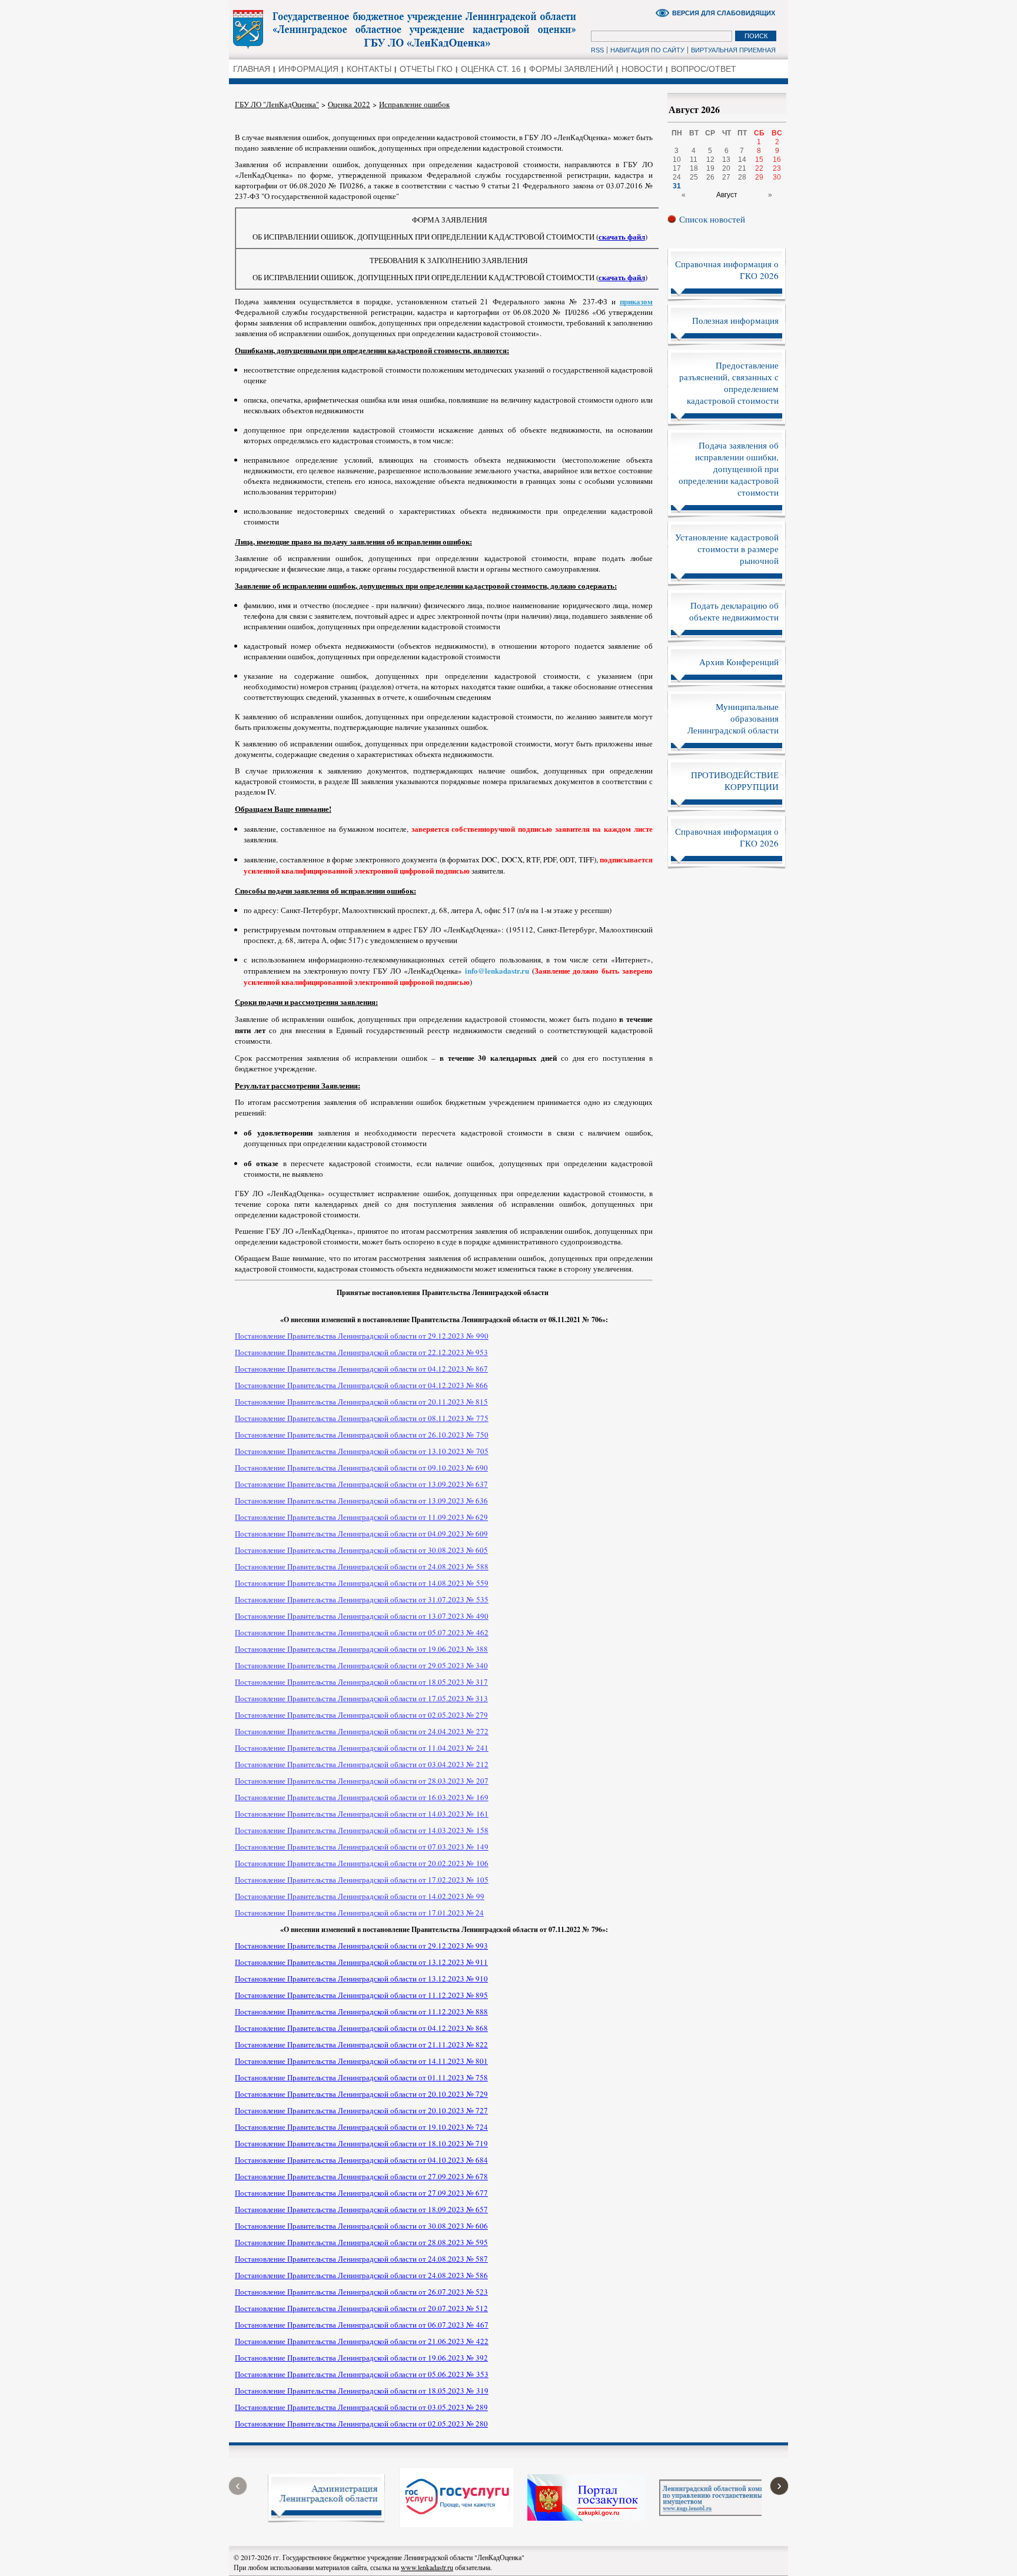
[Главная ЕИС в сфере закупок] (586, 2518)
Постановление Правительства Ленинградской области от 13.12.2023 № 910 (361, 1979)
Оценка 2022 (349, 104)
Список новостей (712, 219)
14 (742, 160)
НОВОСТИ (642, 69)
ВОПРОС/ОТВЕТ (704, 69)
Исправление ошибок (414, 104)
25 (694, 177)
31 (677, 186)
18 (694, 168)
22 (759, 168)
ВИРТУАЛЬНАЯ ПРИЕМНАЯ (733, 50)
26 (710, 177)
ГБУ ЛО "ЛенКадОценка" (277, 104)
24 (677, 177)
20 (726, 168)
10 (677, 160)
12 (710, 160)
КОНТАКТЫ (369, 69)
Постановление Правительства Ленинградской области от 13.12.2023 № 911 (361, 1962)
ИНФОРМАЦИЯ (308, 69)
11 (694, 160)
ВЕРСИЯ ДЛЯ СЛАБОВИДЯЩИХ (724, 13)
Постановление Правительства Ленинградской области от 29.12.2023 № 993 (361, 1946)
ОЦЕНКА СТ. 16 (491, 69)
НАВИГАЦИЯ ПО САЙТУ (647, 50)
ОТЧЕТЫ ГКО (426, 69)
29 (759, 177)
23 (777, 168)
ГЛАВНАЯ (252, 69)
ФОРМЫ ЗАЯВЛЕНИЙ (571, 69)
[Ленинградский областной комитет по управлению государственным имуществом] (718, 2513)
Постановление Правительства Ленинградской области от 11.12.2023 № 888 (361, 2011)
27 (726, 177)
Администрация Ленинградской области (406, 29)
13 (726, 160)
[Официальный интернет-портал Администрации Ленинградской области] (326, 2520)
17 (677, 168)
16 (777, 160)
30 (777, 177)
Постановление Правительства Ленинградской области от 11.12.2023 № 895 (361, 1995)
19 (710, 168)
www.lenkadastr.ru (427, 2567)
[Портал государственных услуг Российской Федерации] (456, 2524)
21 (742, 168)
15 (759, 160)
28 (742, 177)
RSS (597, 50)
